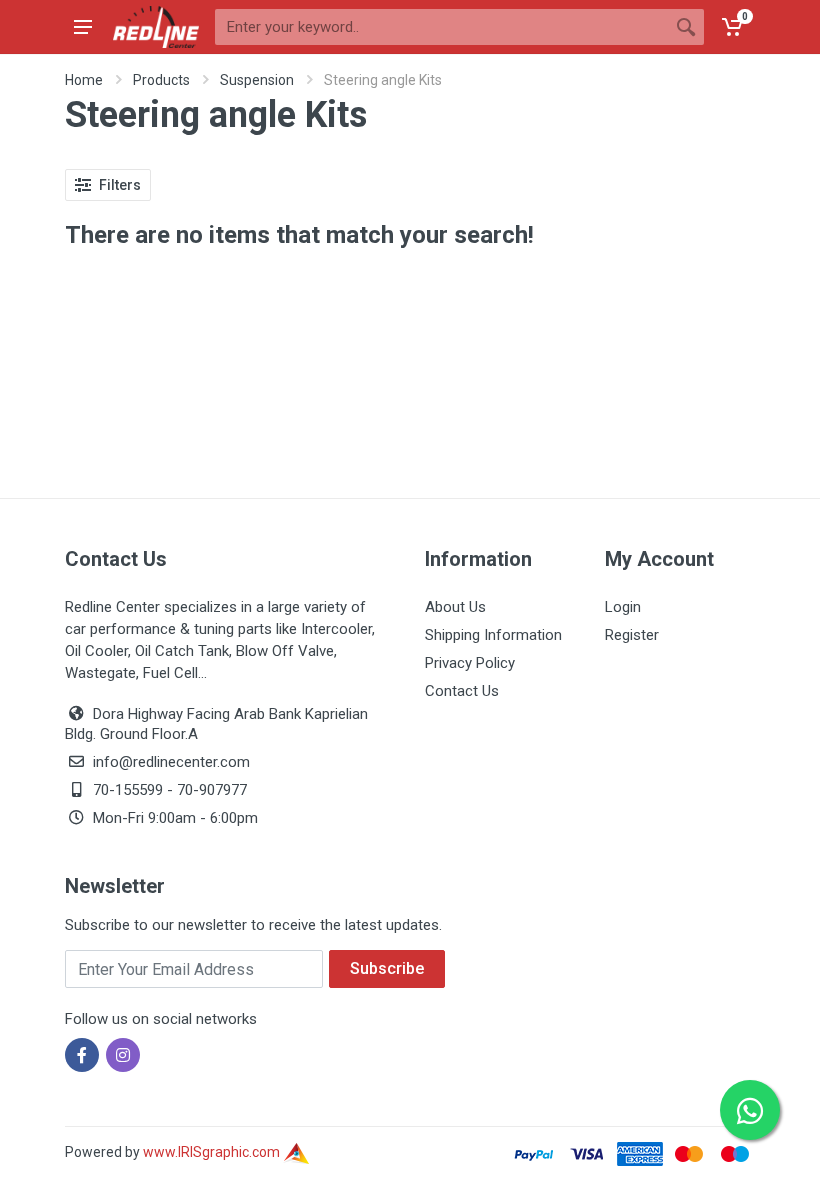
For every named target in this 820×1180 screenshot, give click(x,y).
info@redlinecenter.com (171, 762)
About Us (455, 607)
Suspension (257, 80)
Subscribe (387, 968)
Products (161, 80)
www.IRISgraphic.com (213, 1152)
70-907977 (212, 790)
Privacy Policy (470, 663)
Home (84, 80)
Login (623, 607)
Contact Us (462, 691)
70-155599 (128, 790)
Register (632, 635)
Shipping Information (493, 635)
